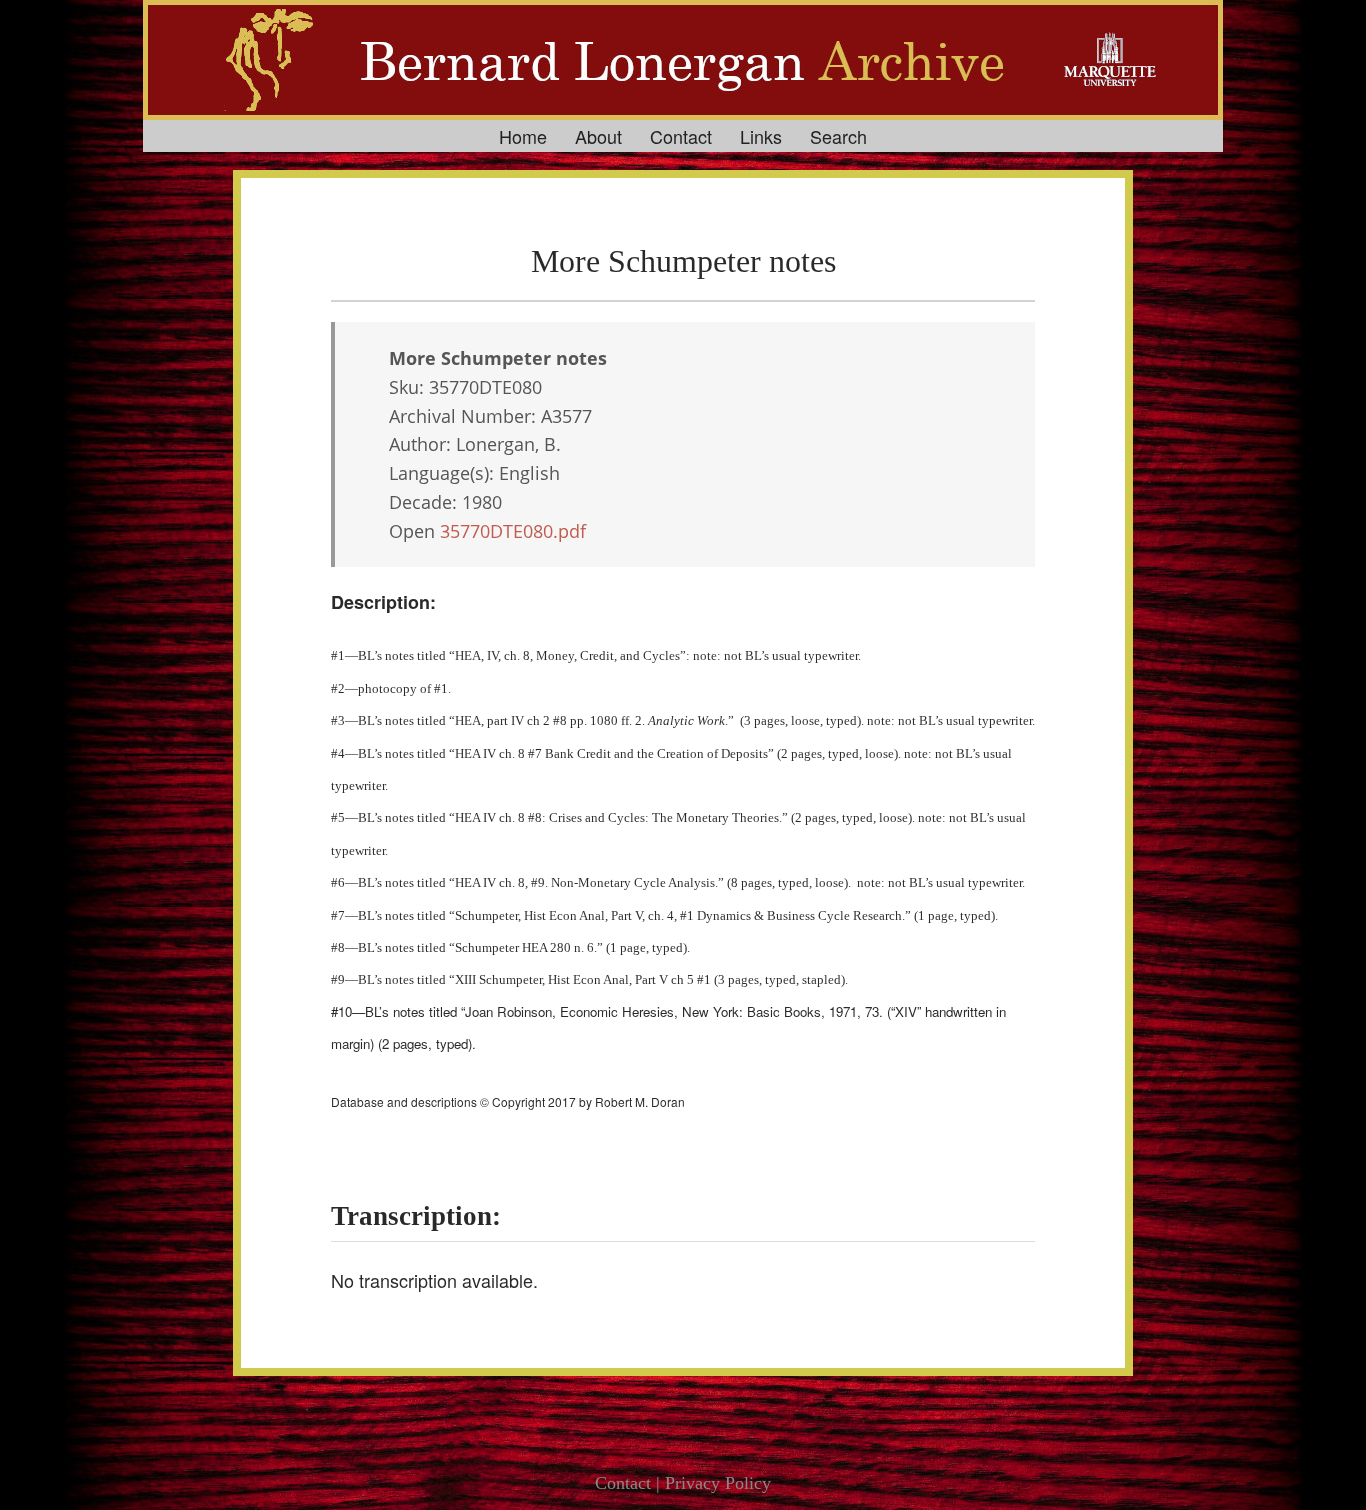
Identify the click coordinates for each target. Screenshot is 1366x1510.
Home (523, 136)
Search (838, 136)
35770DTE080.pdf (513, 531)
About (598, 136)
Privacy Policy (718, 1483)
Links (761, 136)
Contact (681, 136)
